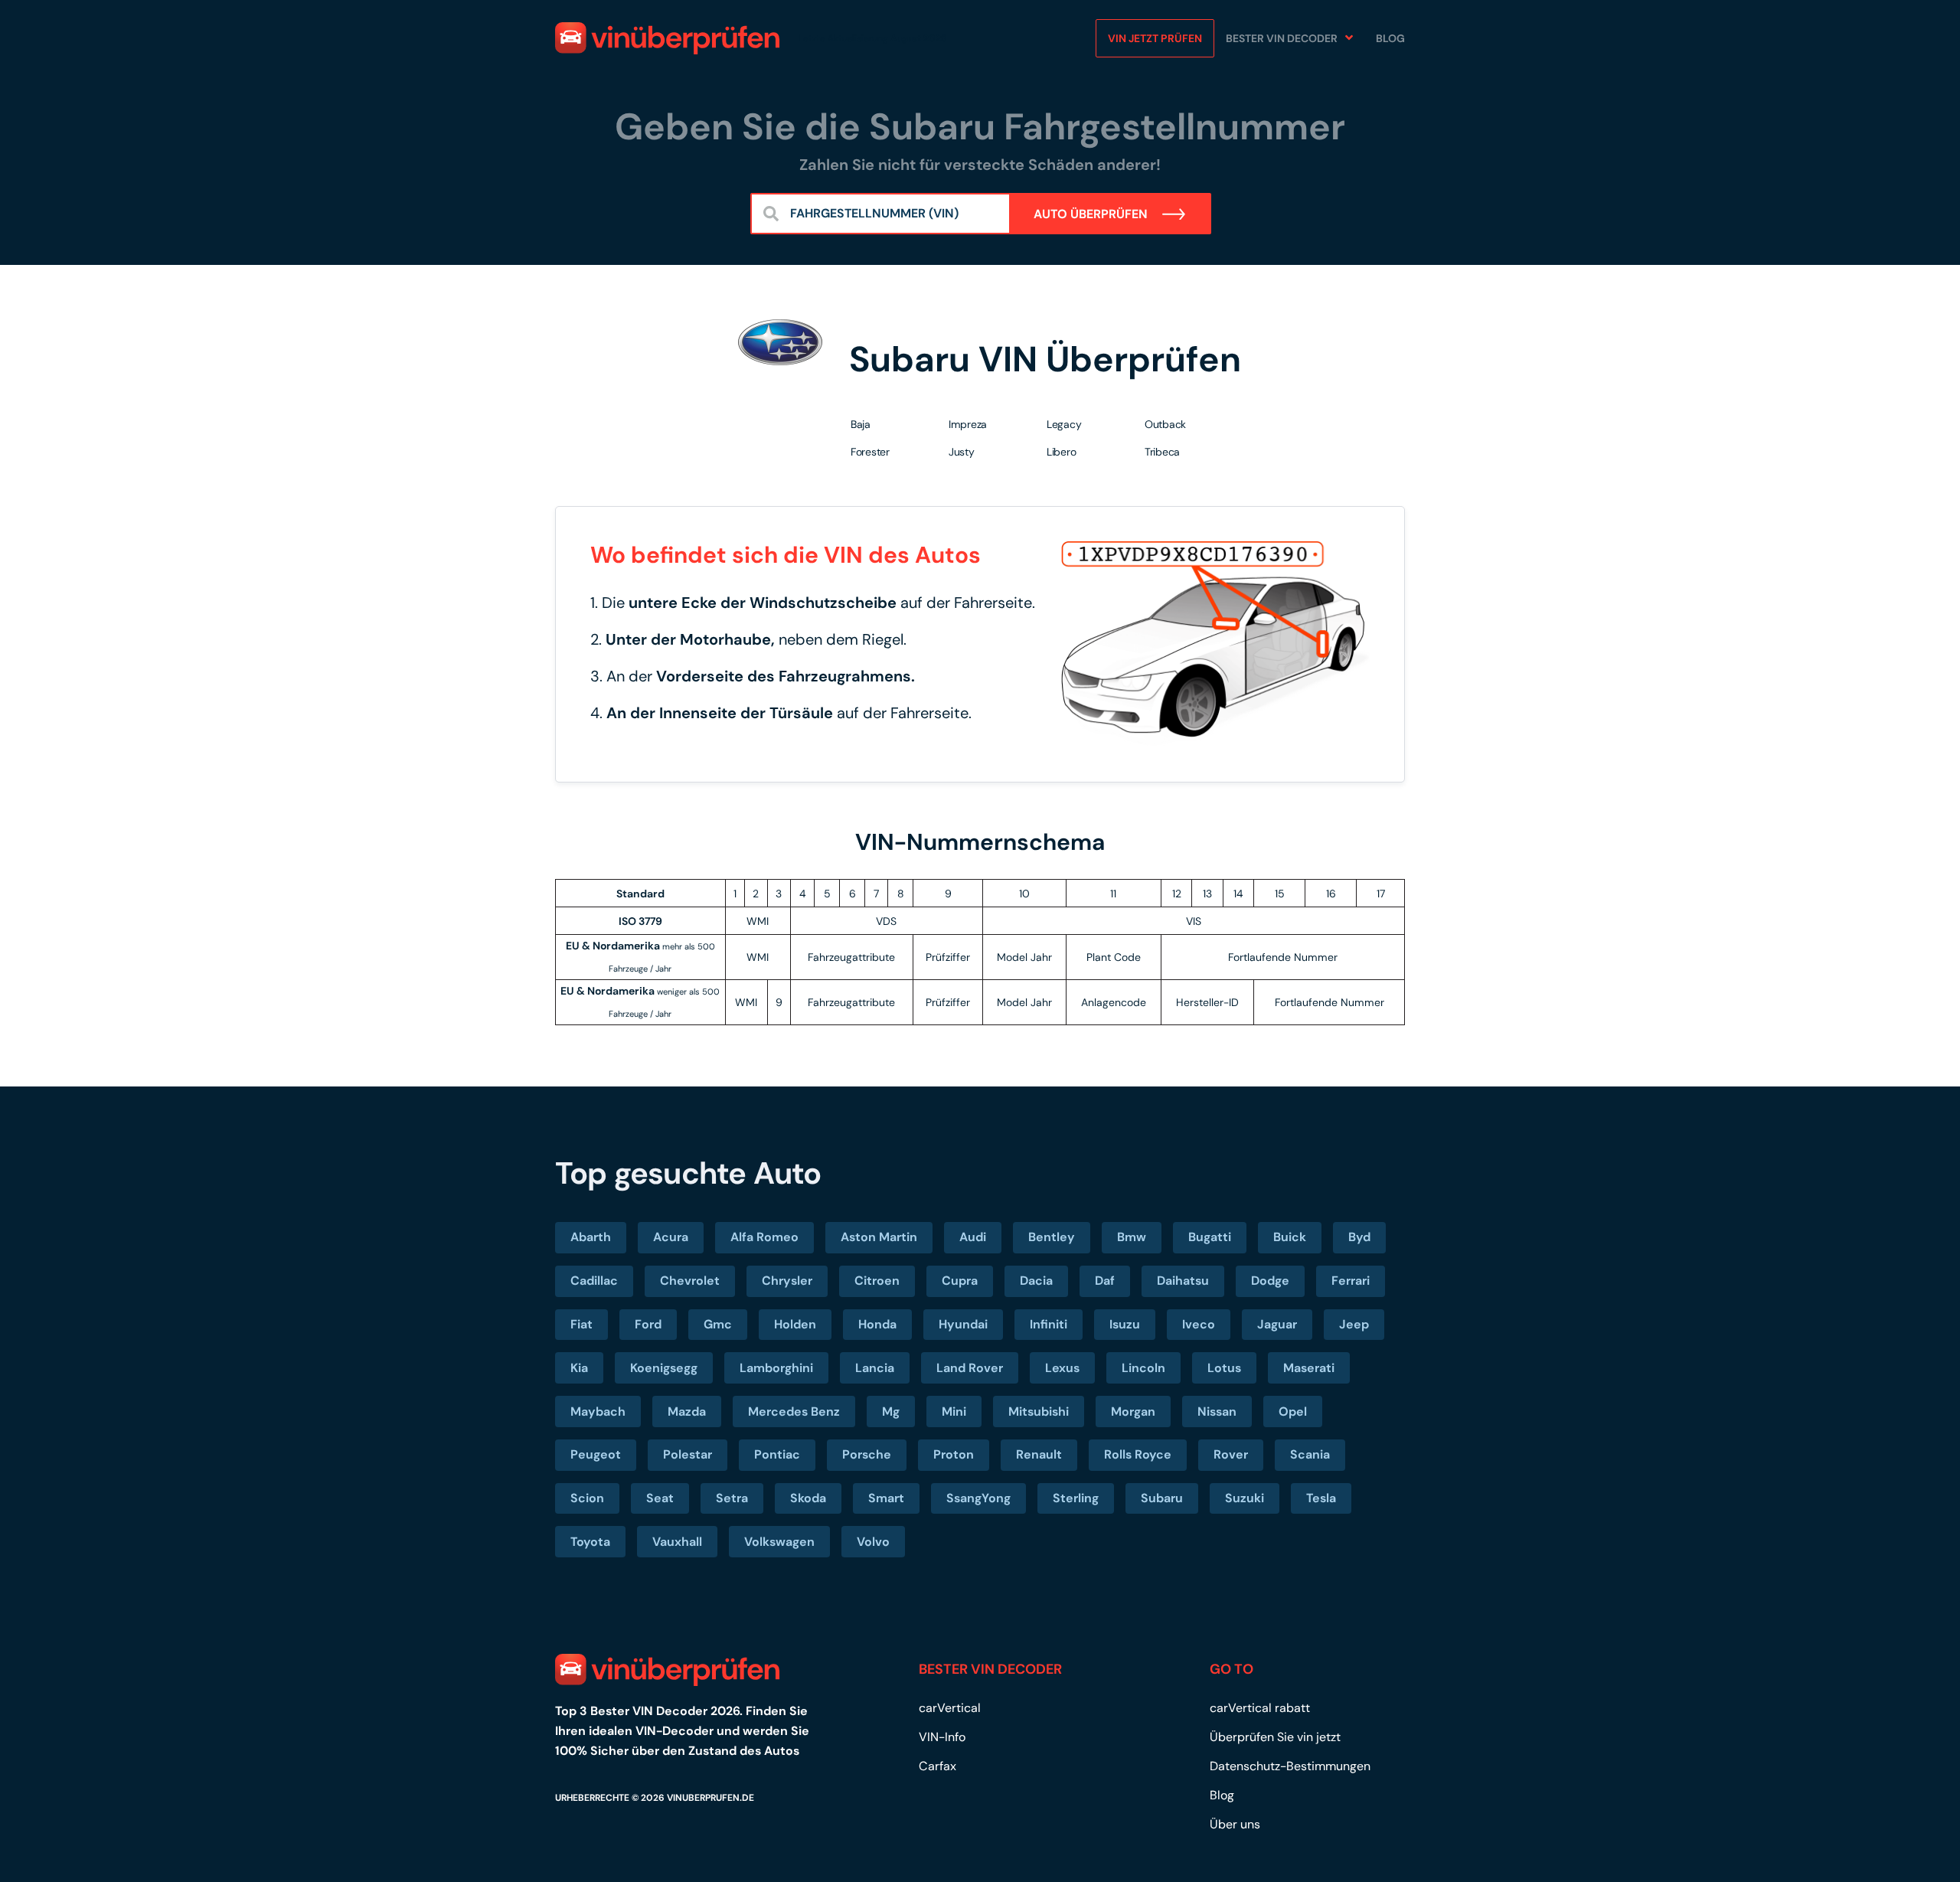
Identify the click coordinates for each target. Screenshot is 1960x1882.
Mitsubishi (1039, 1411)
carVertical (950, 1708)
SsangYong (978, 1498)
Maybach (598, 1411)
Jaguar (1277, 1324)
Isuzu (1125, 1324)
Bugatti (1210, 1237)
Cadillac (594, 1281)
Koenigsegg (664, 1368)
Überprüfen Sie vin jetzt (1275, 1737)
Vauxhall (677, 1542)
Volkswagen (779, 1542)
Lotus (1224, 1368)
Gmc (718, 1324)
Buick (1290, 1237)
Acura (671, 1237)
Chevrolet (690, 1281)
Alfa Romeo (764, 1237)
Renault (1039, 1454)
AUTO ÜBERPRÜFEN (1092, 214)
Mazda (687, 1411)
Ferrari (1351, 1281)
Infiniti (1049, 1324)
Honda (877, 1324)
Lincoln (1143, 1368)
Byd (1359, 1237)
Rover (1231, 1454)
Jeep (1354, 1324)
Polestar (688, 1454)
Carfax (938, 1766)
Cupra (960, 1281)
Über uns (1235, 1824)
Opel (1293, 1411)
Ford (648, 1324)
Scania (1310, 1454)
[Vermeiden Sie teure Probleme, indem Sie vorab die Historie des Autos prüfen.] (667, 38)
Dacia (1036, 1281)
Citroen (877, 1281)
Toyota (590, 1542)
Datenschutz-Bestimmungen (1290, 1766)
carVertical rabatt (1260, 1708)
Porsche (867, 1454)
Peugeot (596, 1454)
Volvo (873, 1542)
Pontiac (777, 1454)
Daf (1105, 1281)
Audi (973, 1237)
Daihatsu (1183, 1281)
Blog (1390, 38)
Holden (795, 1324)
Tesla (1321, 1498)
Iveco (1199, 1324)
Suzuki (1245, 1498)
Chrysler (787, 1281)
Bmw (1132, 1237)
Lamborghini (776, 1368)
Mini (954, 1411)
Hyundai (963, 1324)
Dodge (1270, 1281)
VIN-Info (942, 1737)
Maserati (1309, 1368)
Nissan (1217, 1411)
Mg (891, 1411)
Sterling (1076, 1498)
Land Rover (970, 1368)
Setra (732, 1498)
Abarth (591, 1237)
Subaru (1162, 1498)
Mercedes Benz (794, 1411)
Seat (660, 1498)
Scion (587, 1498)
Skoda (808, 1498)
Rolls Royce (1138, 1454)
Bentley (1052, 1237)
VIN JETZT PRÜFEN (1155, 38)
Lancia (875, 1368)
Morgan (1133, 1411)
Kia (579, 1368)
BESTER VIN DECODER (1282, 38)
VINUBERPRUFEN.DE (710, 1798)
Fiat (581, 1324)
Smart (886, 1498)
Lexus (1062, 1368)
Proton (954, 1454)
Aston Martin (879, 1237)
